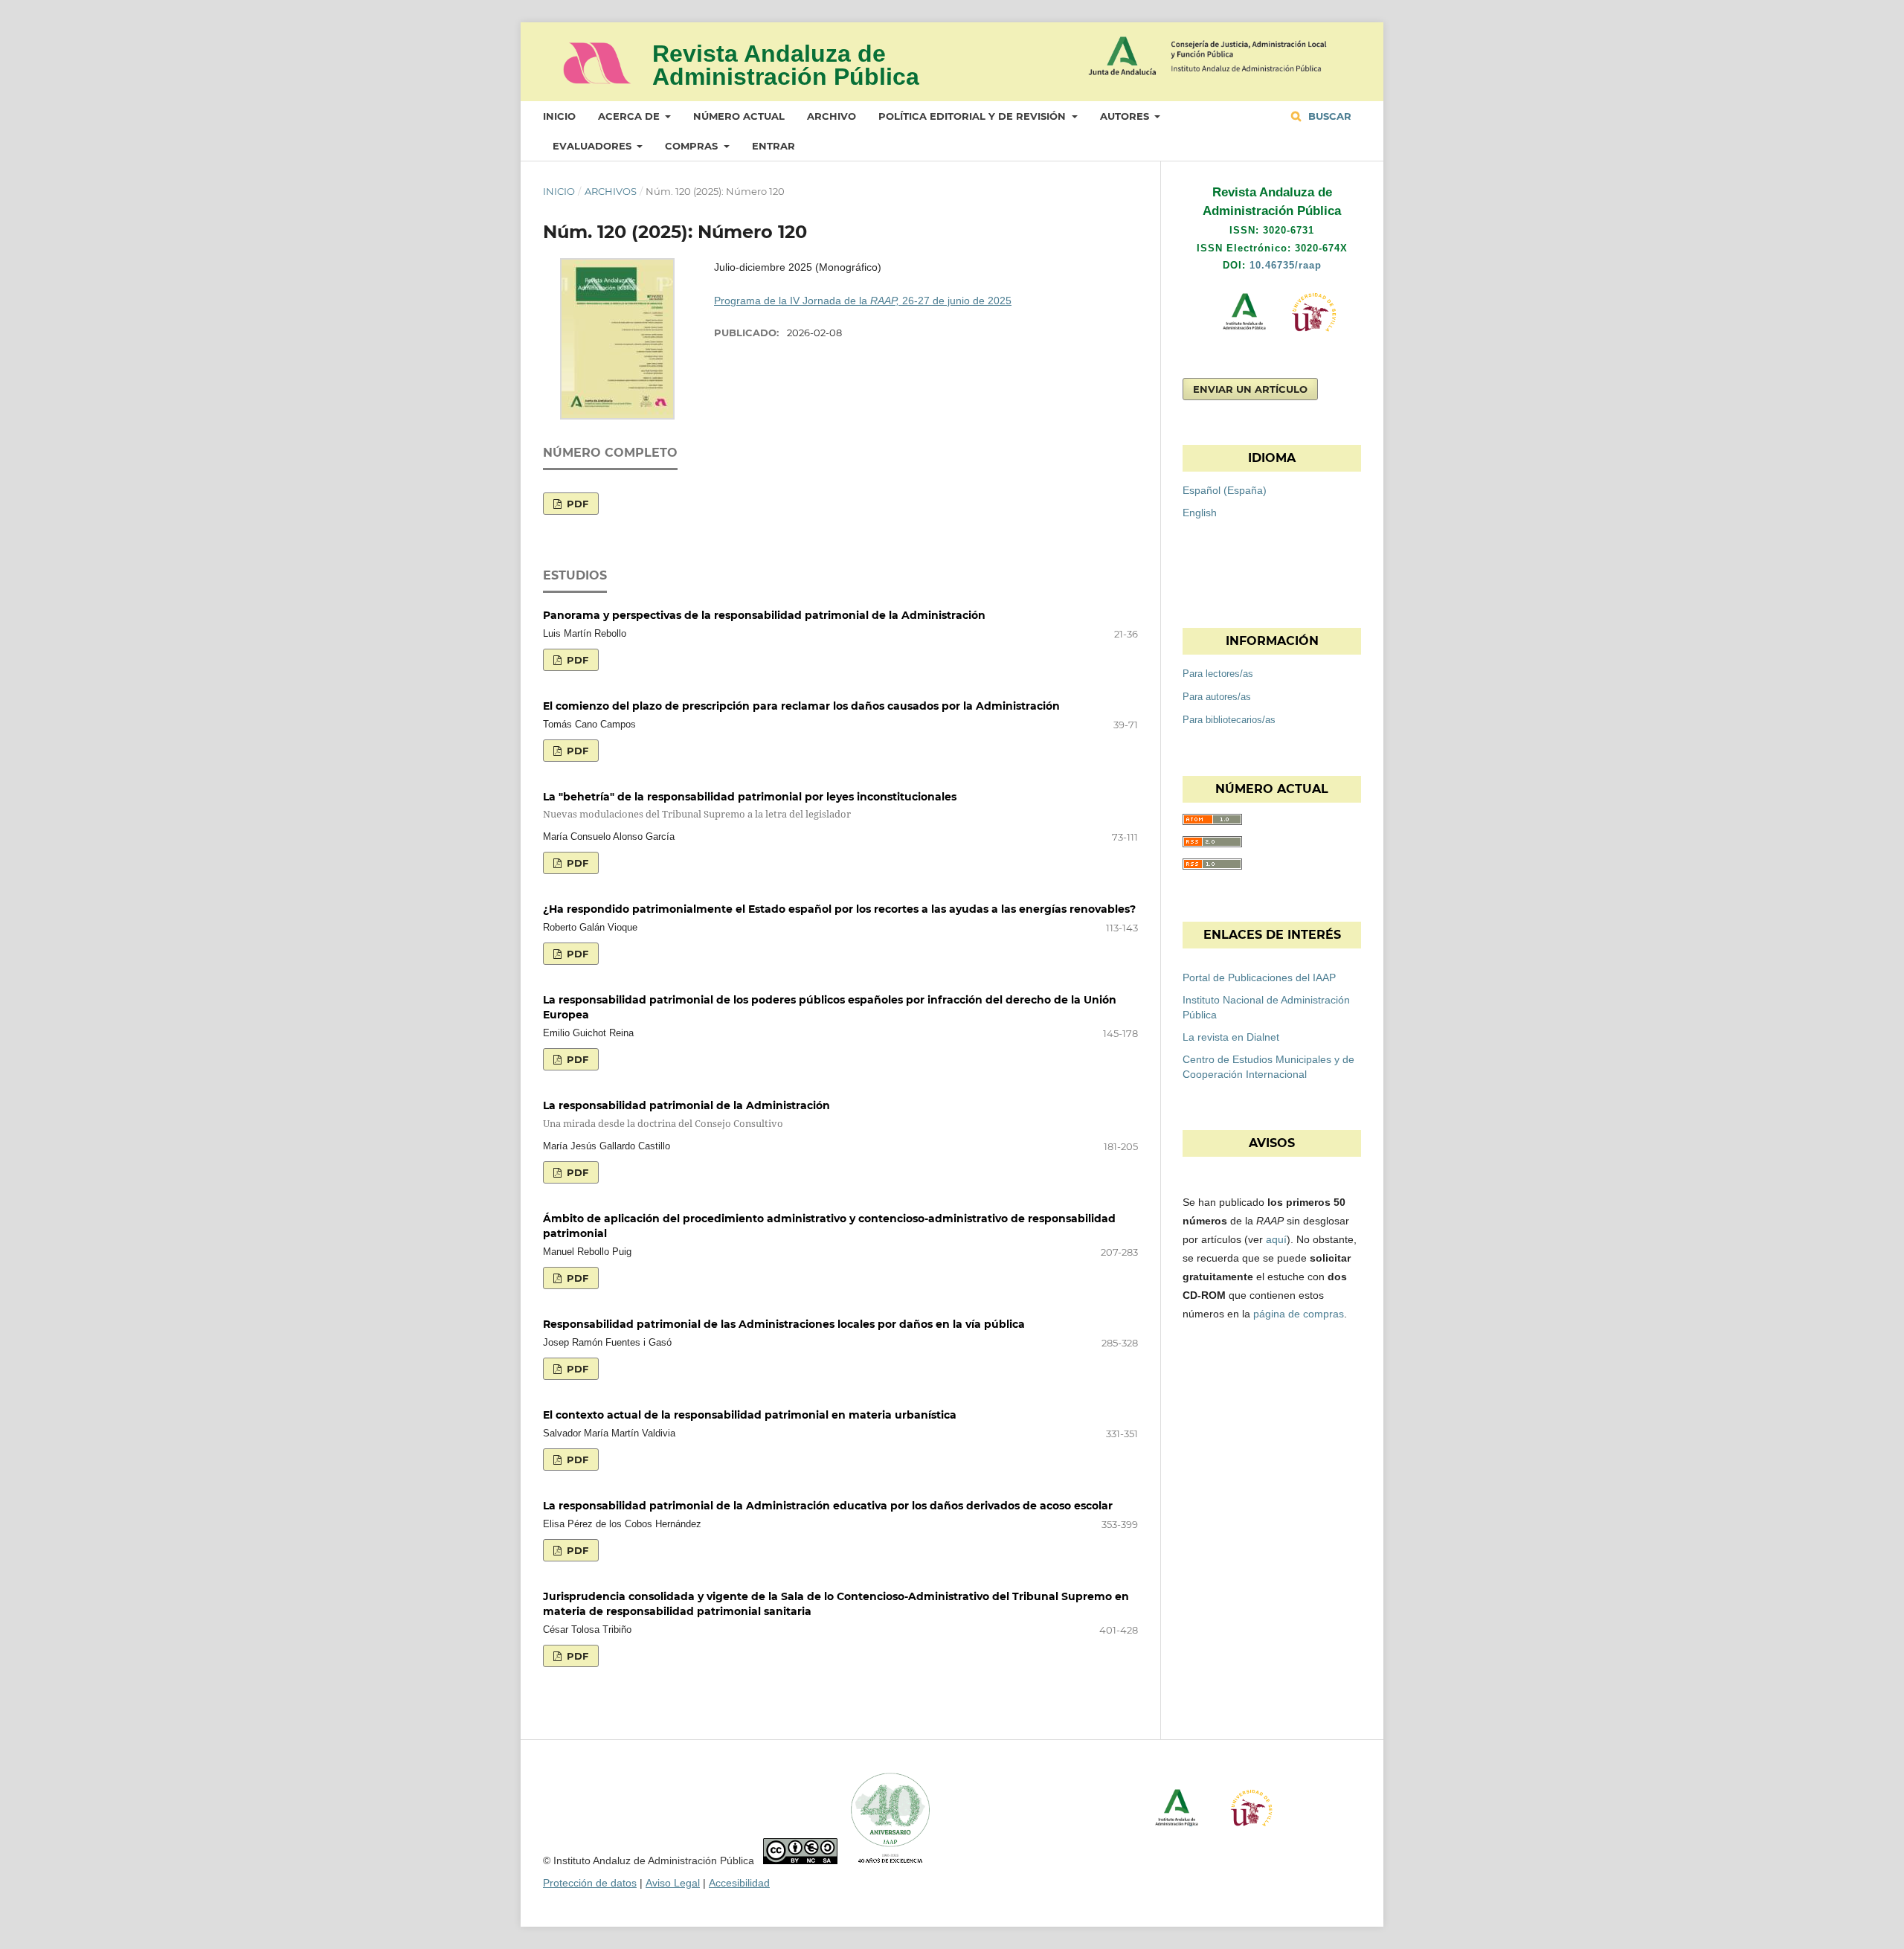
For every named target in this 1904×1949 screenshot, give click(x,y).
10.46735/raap (1286, 265)
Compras (693, 146)
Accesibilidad (739, 1883)
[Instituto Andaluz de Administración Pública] (1261, 54)
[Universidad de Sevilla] (1314, 338)
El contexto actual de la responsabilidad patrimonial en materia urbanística (750, 1415)
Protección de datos (590, 1883)
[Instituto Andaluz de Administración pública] (1231, 338)
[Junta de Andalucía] (1125, 56)
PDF (576, 504)
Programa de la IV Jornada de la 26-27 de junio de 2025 (863, 301)
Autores (1126, 116)
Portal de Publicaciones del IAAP (1259, 977)
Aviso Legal (673, 1883)
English (1200, 513)
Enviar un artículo (1250, 389)
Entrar (773, 146)
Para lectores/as (1218, 674)
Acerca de (630, 116)
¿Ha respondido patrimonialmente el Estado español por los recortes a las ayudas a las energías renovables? (839, 909)
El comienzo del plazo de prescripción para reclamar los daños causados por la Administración (801, 706)
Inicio (559, 116)
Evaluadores (594, 146)
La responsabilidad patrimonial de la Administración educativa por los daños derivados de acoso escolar (828, 1506)
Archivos (611, 191)
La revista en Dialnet (1231, 1037)
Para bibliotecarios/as (1229, 720)
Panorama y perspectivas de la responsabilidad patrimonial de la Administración (764, 615)
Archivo (832, 116)
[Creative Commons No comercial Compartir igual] (800, 1860)
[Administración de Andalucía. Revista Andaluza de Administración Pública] (597, 78)
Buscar (1328, 116)
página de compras (1299, 1314)
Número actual (739, 116)
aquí (1276, 1239)
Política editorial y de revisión (974, 116)
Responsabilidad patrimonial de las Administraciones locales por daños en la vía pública (784, 1324)
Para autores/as (1217, 697)
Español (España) (1225, 490)
